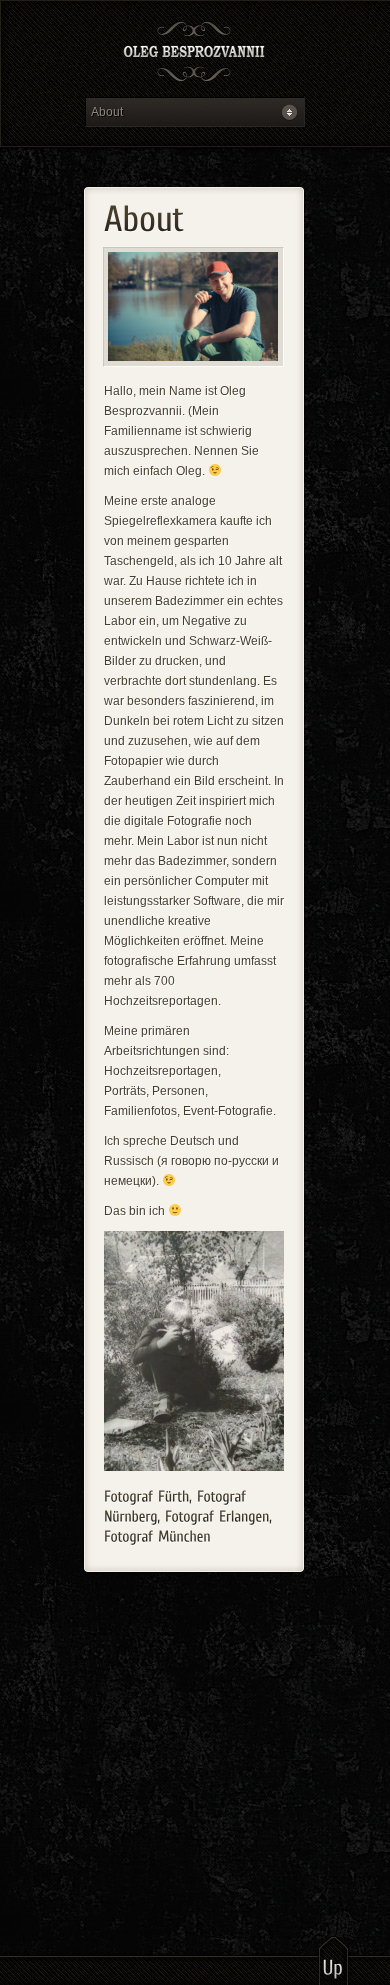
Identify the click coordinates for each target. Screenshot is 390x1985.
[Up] (333, 1960)
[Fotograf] (194, 53)
